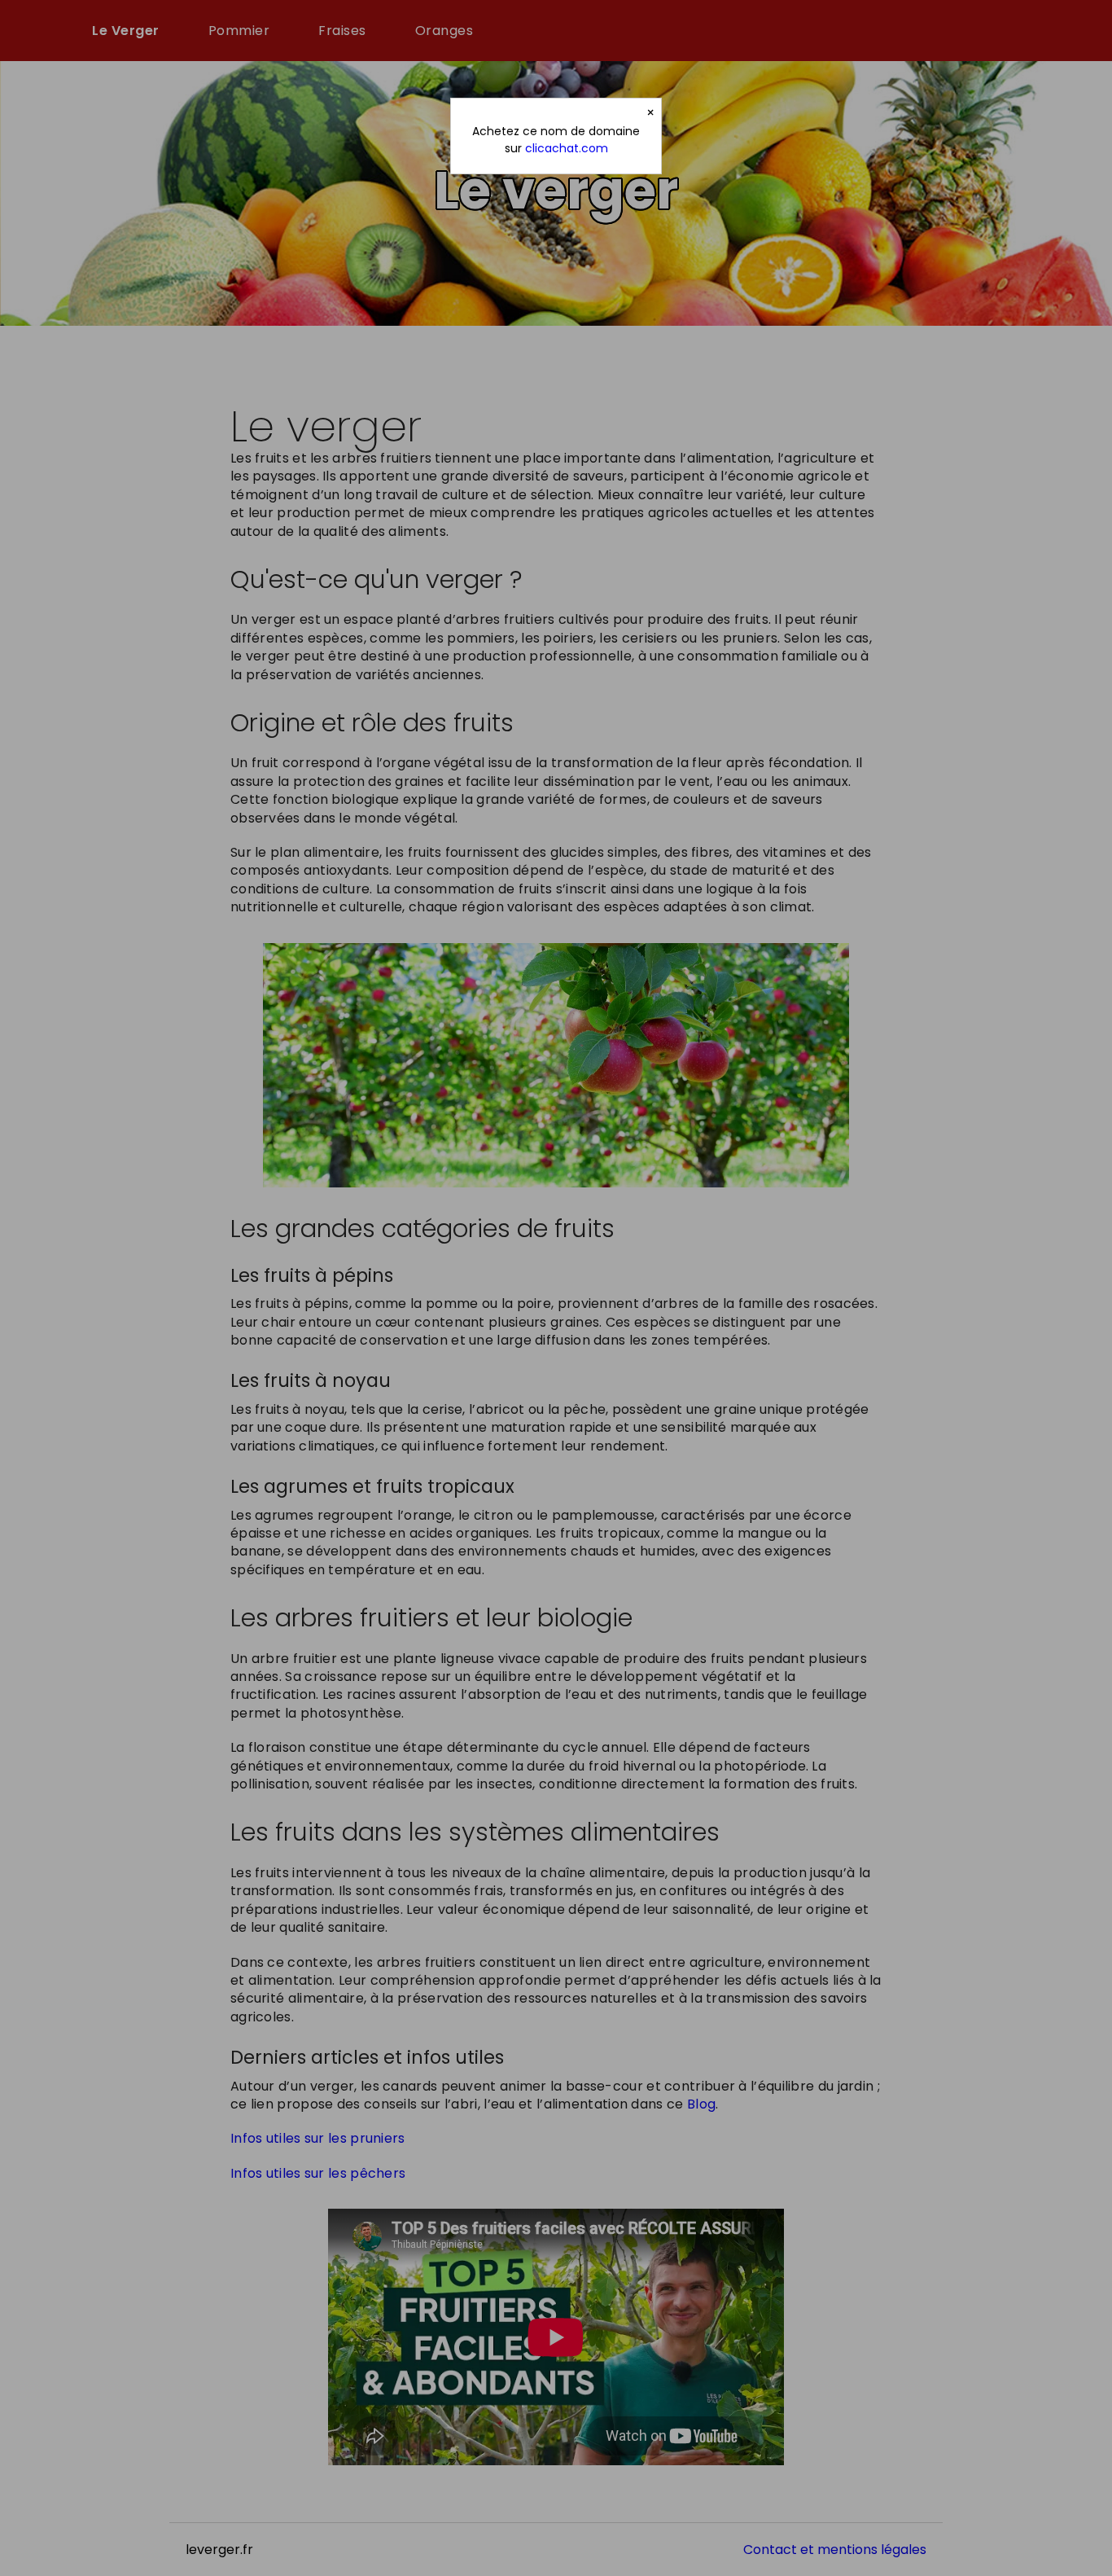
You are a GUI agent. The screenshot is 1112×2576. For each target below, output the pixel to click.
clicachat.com (567, 148)
